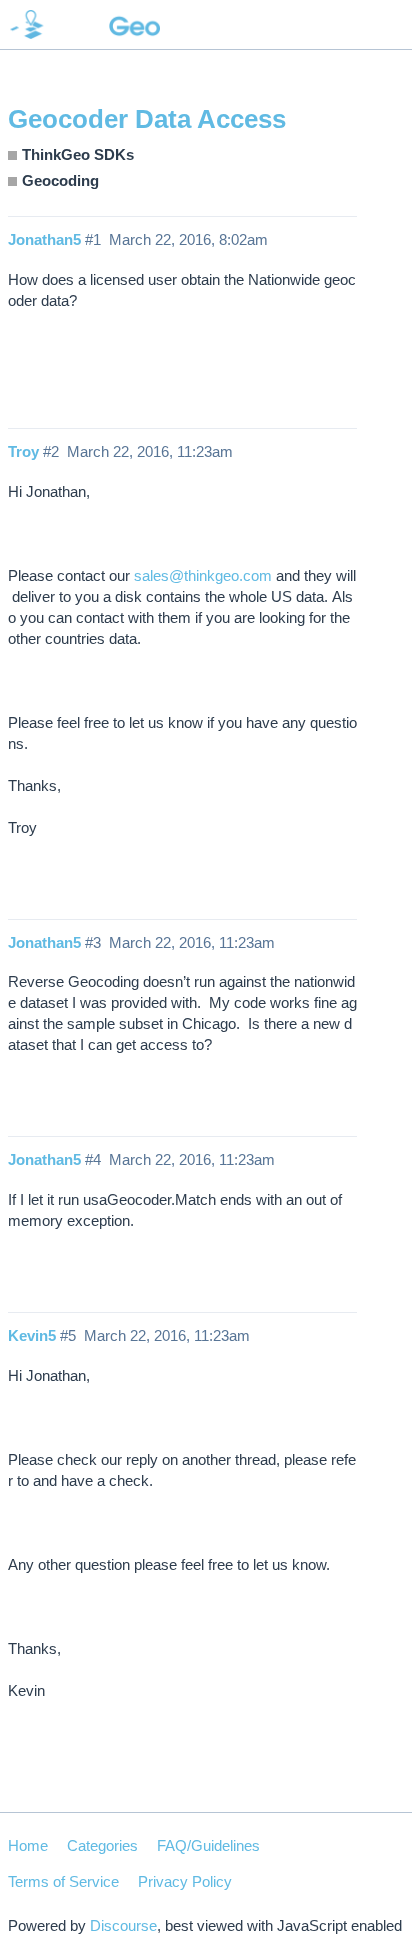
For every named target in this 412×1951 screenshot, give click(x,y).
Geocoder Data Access (147, 119)
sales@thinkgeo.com (203, 575)
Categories (102, 1845)
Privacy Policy (185, 1881)
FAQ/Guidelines (208, 1845)
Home (28, 1845)
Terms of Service (63, 1881)
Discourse (123, 1925)
